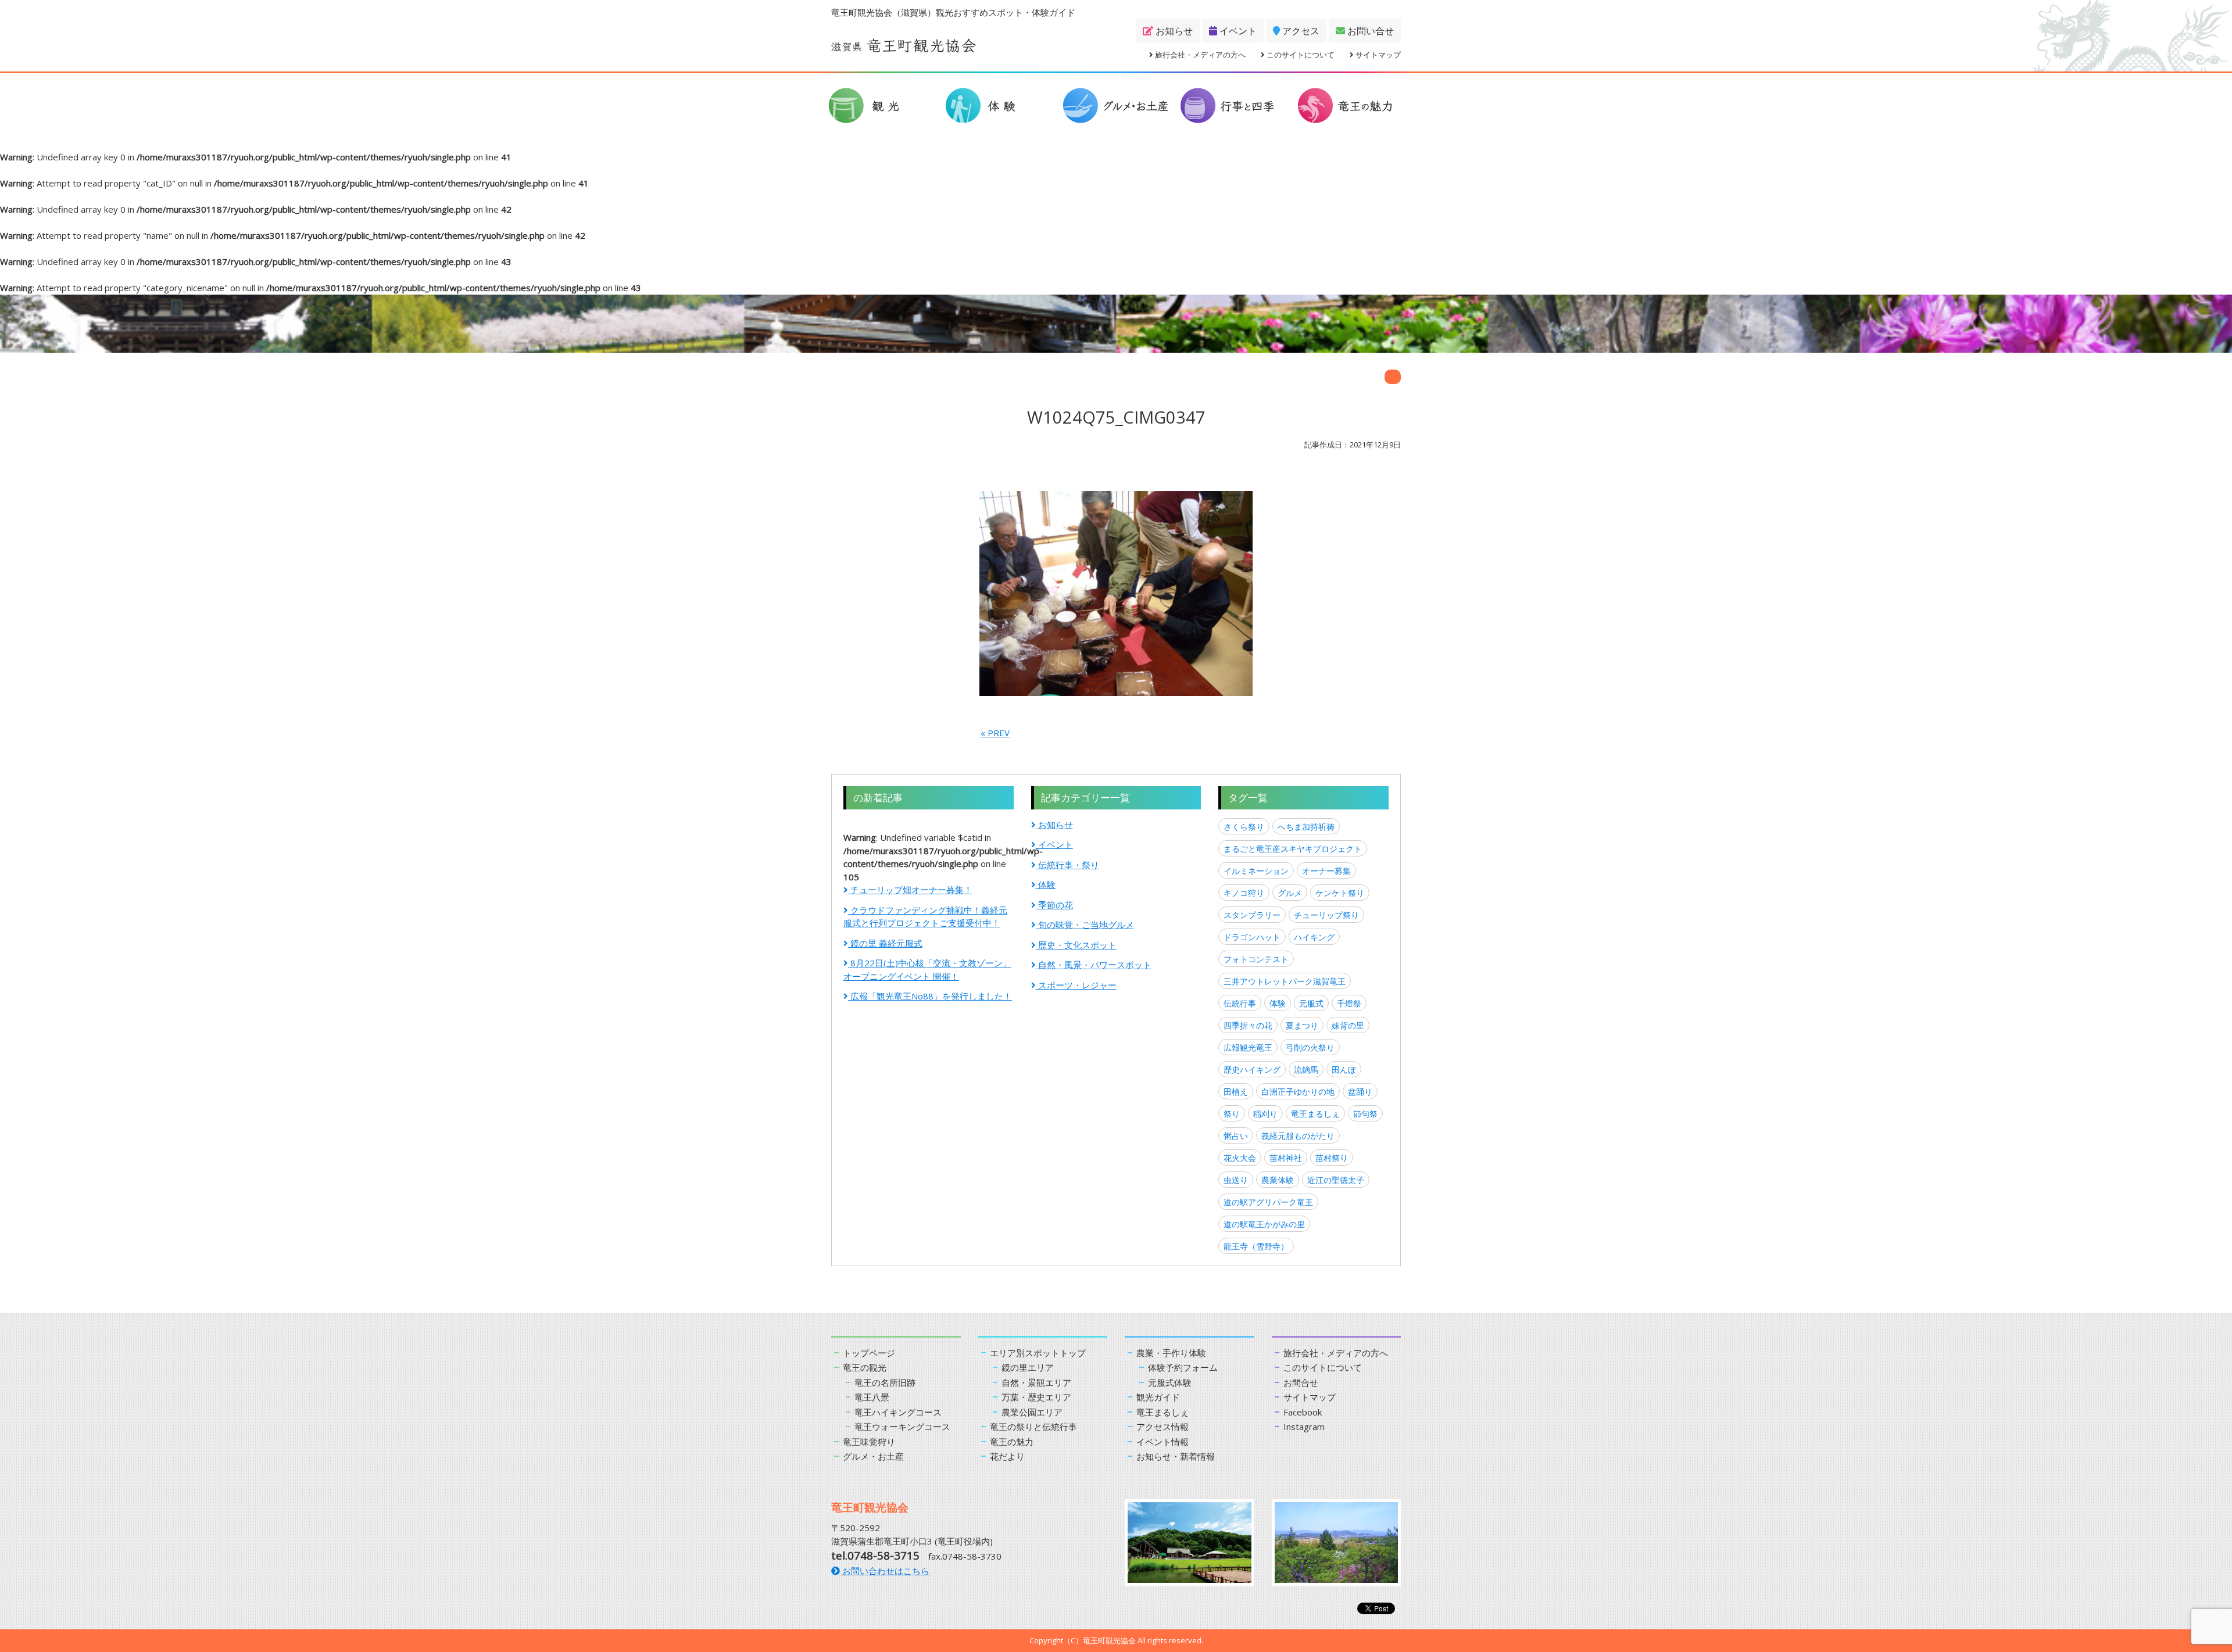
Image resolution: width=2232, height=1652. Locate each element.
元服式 (1311, 1003)
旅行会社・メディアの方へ (1199, 55)
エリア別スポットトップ (1038, 1353)
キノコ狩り (1244, 893)
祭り (1232, 1114)
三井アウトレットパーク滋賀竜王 (1285, 981)
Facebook (1303, 1412)
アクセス (1300, 31)
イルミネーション (1256, 871)
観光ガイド (1158, 1397)
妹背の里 (1348, 1025)
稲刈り (1265, 1114)
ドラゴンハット (1252, 937)
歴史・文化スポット (1076, 945)
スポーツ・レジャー (1076, 985)
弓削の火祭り (1310, 1047)
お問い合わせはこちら (885, 1571)
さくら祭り (1244, 827)
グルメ (1290, 893)
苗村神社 (1286, 1158)
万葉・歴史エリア (1036, 1397)
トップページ (869, 1353)
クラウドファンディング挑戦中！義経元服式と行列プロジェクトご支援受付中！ (925, 917)
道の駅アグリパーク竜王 (1268, 1202)
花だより (1007, 1456)
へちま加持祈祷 (1306, 827)
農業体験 (1278, 1180)
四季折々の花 (1248, 1025)
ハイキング (1314, 937)
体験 (1046, 884)
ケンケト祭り (1340, 893)
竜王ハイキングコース (898, 1412)
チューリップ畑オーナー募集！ (910, 890)
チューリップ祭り (1326, 915)
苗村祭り (1332, 1158)
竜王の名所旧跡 (885, 1382)
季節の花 (1054, 905)
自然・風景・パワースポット (1094, 965)
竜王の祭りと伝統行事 (1033, 1427)
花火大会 (1240, 1158)
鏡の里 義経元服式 (885, 943)
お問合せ (1301, 1382)
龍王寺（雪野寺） (1256, 1246)
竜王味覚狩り (869, 1442)
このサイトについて (1300, 55)
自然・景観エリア (1036, 1382)
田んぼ (1344, 1069)
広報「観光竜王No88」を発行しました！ (930, 996)
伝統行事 (1240, 1003)
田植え (1236, 1092)
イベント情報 (1162, 1442)
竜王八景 (872, 1397)
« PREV (995, 733)
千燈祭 (1349, 1003)
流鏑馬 (1306, 1069)
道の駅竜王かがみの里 (1264, 1224)
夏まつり (1302, 1025)
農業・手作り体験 (1171, 1353)
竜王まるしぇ (1315, 1114)
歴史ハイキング (1252, 1069)
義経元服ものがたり (1298, 1136)
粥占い (1236, 1136)
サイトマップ (1377, 55)
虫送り (1236, 1180)
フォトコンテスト (1256, 959)
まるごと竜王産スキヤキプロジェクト (1293, 849)
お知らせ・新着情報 (1176, 1456)
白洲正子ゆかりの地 (1298, 1092)
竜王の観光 (865, 1367)
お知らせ (1173, 31)
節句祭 (1365, 1114)
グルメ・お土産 (873, 1456)
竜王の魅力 (1012, 1442)
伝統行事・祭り (1067, 865)
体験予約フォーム (1183, 1367)
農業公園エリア (1032, 1412)
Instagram (1304, 1427)
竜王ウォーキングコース (902, 1427)
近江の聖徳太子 (1336, 1180)
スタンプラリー (1252, 915)
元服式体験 (1170, 1382)
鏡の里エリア (1028, 1367)
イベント (1237, 31)
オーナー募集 (1326, 871)
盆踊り (1360, 1092)
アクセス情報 (1162, 1427)
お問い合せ (1369, 31)
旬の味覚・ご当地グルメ (1085, 924)
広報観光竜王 (1248, 1047)
